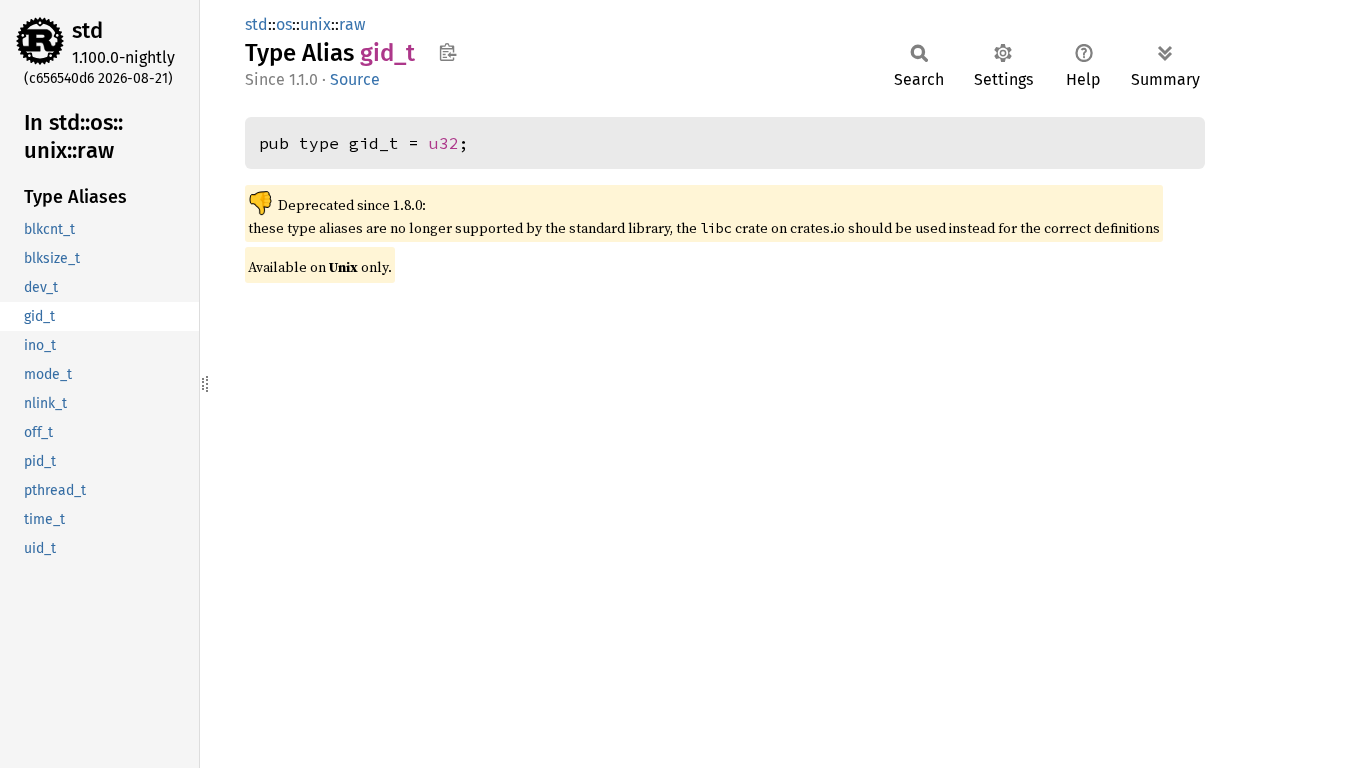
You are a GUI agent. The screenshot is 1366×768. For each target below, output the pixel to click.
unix (315, 24)
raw (352, 24)
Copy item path (447, 52)
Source (355, 79)
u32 (444, 143)
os (284, 24)
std (87, 30)
